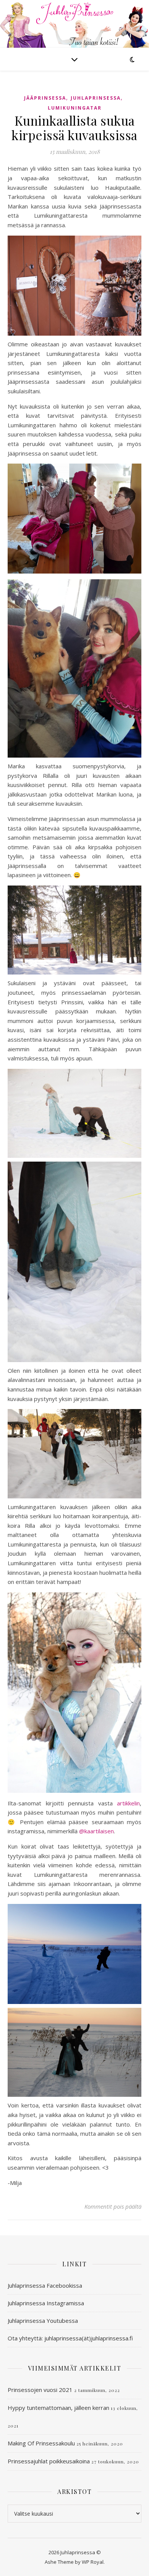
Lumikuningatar (75, 108)
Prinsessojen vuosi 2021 (40, 2390)
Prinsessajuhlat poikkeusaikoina (49, 2461)
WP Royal (93, 2562)
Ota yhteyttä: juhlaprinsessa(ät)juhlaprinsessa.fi (70, 2338)
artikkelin (128, 1803)
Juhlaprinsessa (96, 98)
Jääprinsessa (45, 98)
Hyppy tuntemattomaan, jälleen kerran (58, 2408)
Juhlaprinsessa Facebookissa (45, 2285)
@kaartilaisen (96, 1831)
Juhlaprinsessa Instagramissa (46, 2303)
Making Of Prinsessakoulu (41, 2443)
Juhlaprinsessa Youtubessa (43, 2321)
